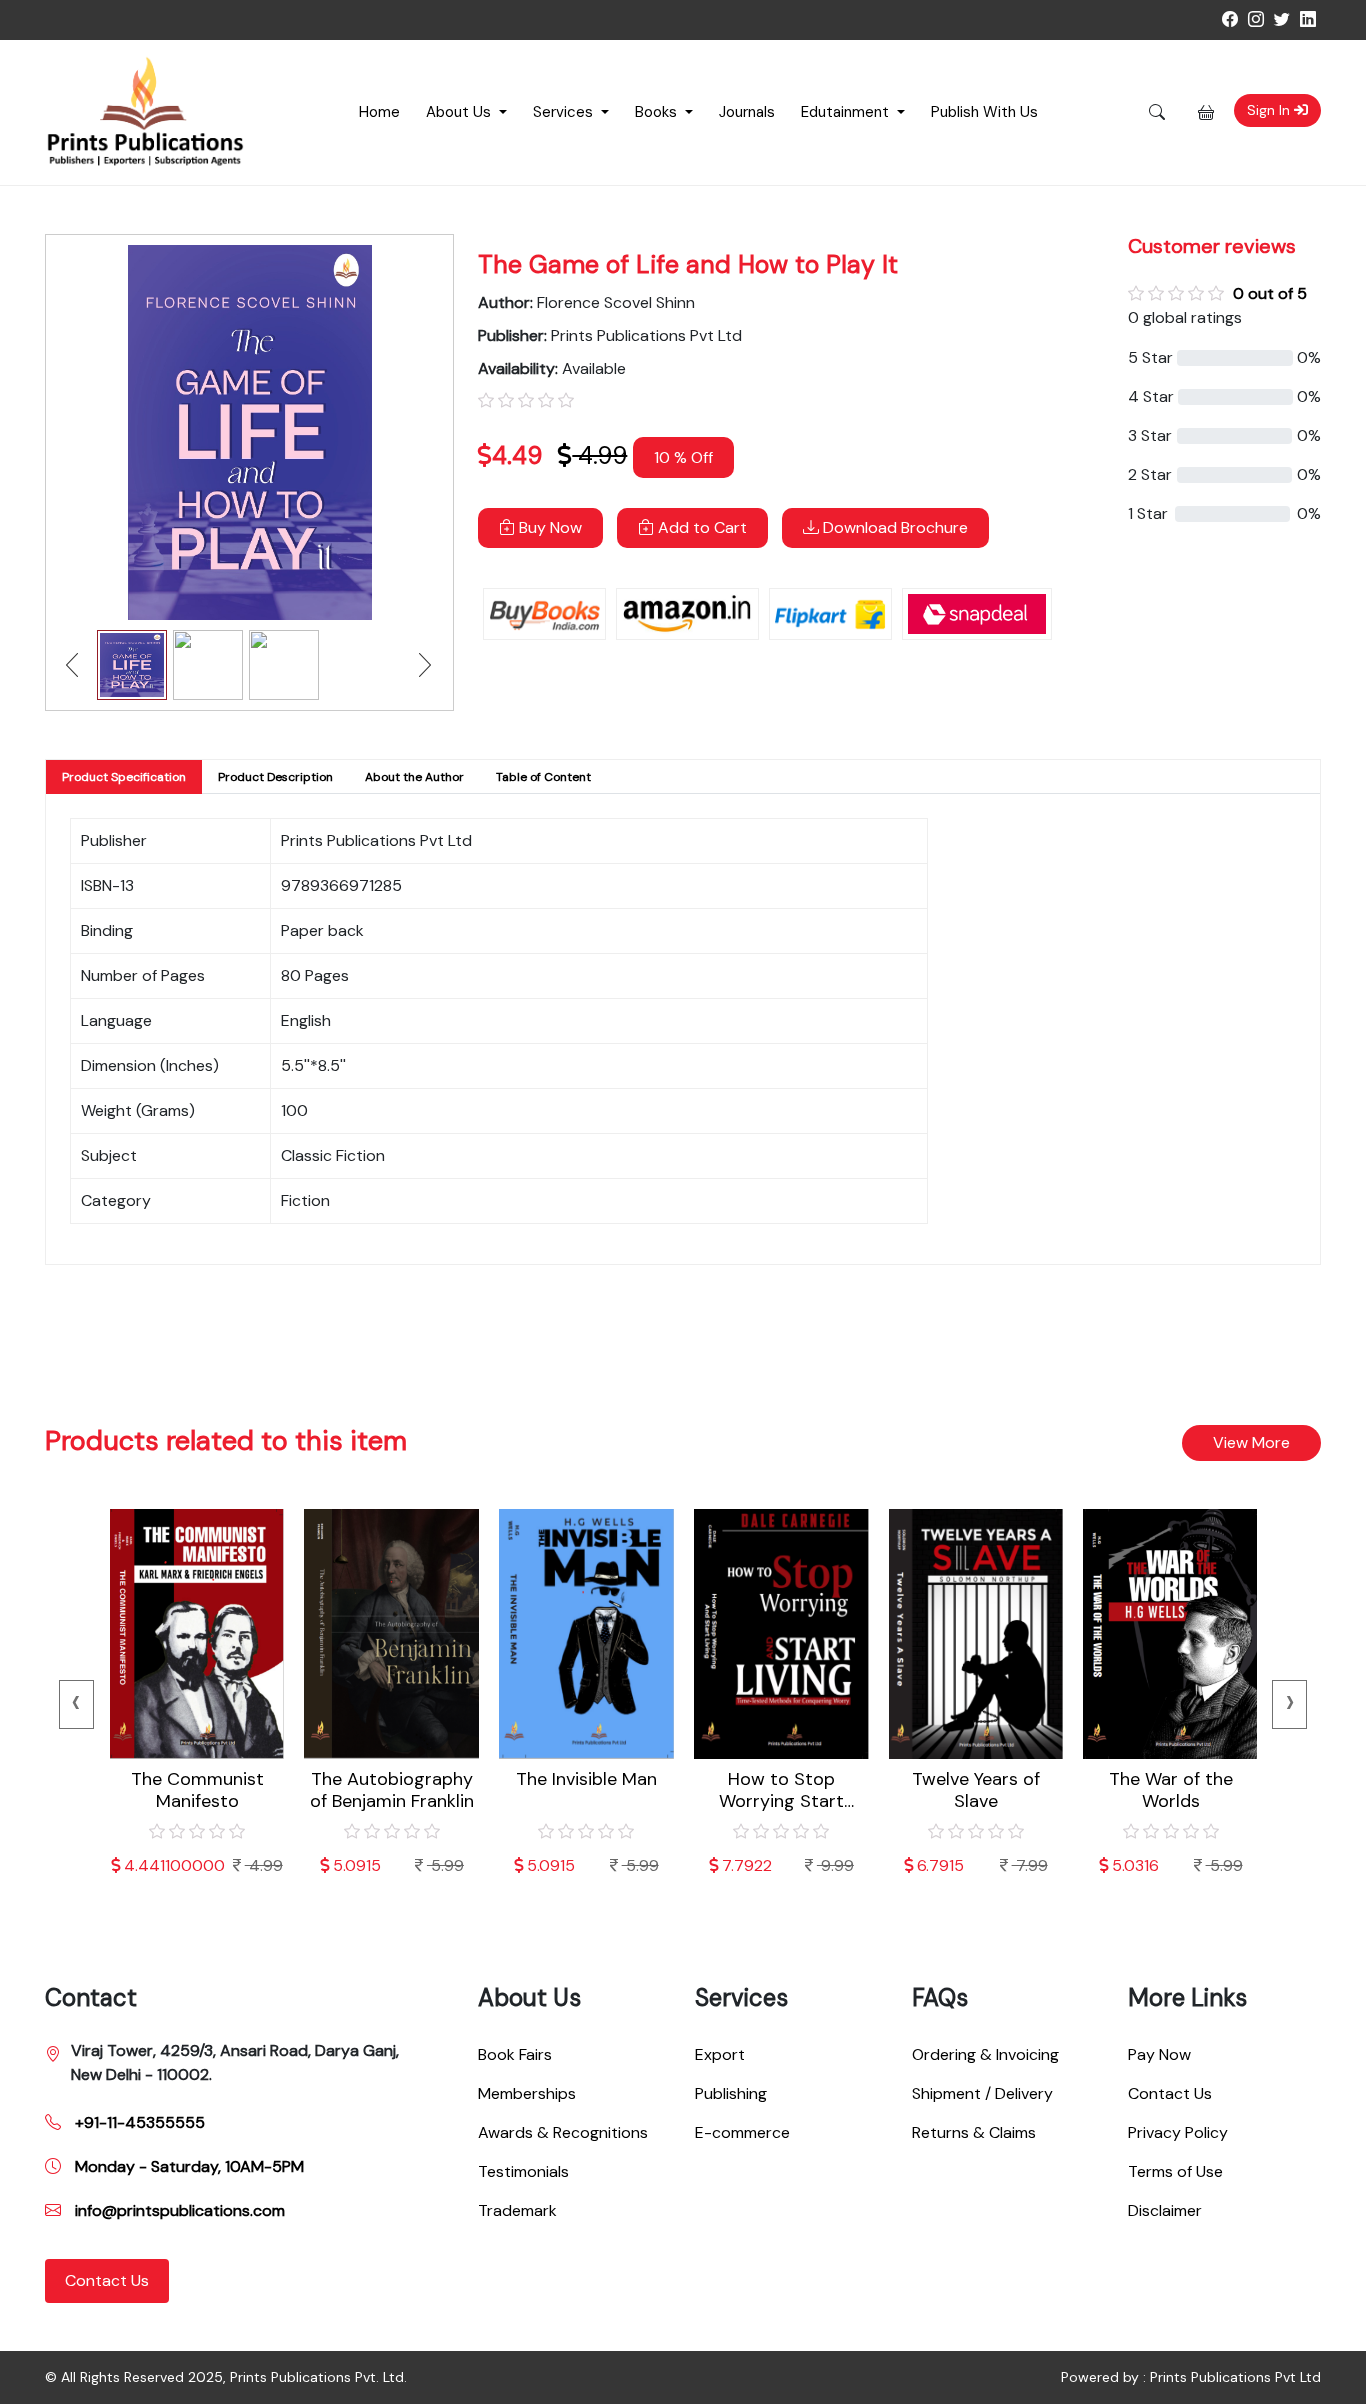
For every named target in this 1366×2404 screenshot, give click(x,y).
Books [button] (658, 112)
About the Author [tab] (414, 777)
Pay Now (1159, 2054)
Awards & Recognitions (563, 2132)
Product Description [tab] (275, 777)
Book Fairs (515, 2054)
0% (1309, 357)
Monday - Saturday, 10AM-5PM (187, 2166)
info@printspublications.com (178, 2210)
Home (379, 112)
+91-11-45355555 (138, 2122)
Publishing (731, 2093)
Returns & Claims (974, 2132)
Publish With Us (984, 112)
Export (720, 2054)
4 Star (1151, 396)
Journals (747, 112)
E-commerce (742, 2132)
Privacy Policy (1178, 2132)
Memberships (527, 2093)
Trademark (517, 2210)
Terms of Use (1175, 2171)
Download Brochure (893, 527)
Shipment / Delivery (982, 2093)
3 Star (1150, 435)
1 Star (1148, 513)
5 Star (1150, 357)
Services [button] (565, 112)
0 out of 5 (1270, 293)
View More (1251, 1442)
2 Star (1150, 474)
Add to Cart (700, 527)
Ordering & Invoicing (985, 2054)
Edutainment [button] (847, 112)
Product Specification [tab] (124, 777)
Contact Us (107, 2280)
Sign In (1270, 110)
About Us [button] (460, 112)
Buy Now (548, 527)
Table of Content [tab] (543, 777)
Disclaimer (1165, 2210)
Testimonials (523, 2171)
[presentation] (76, 1704)
